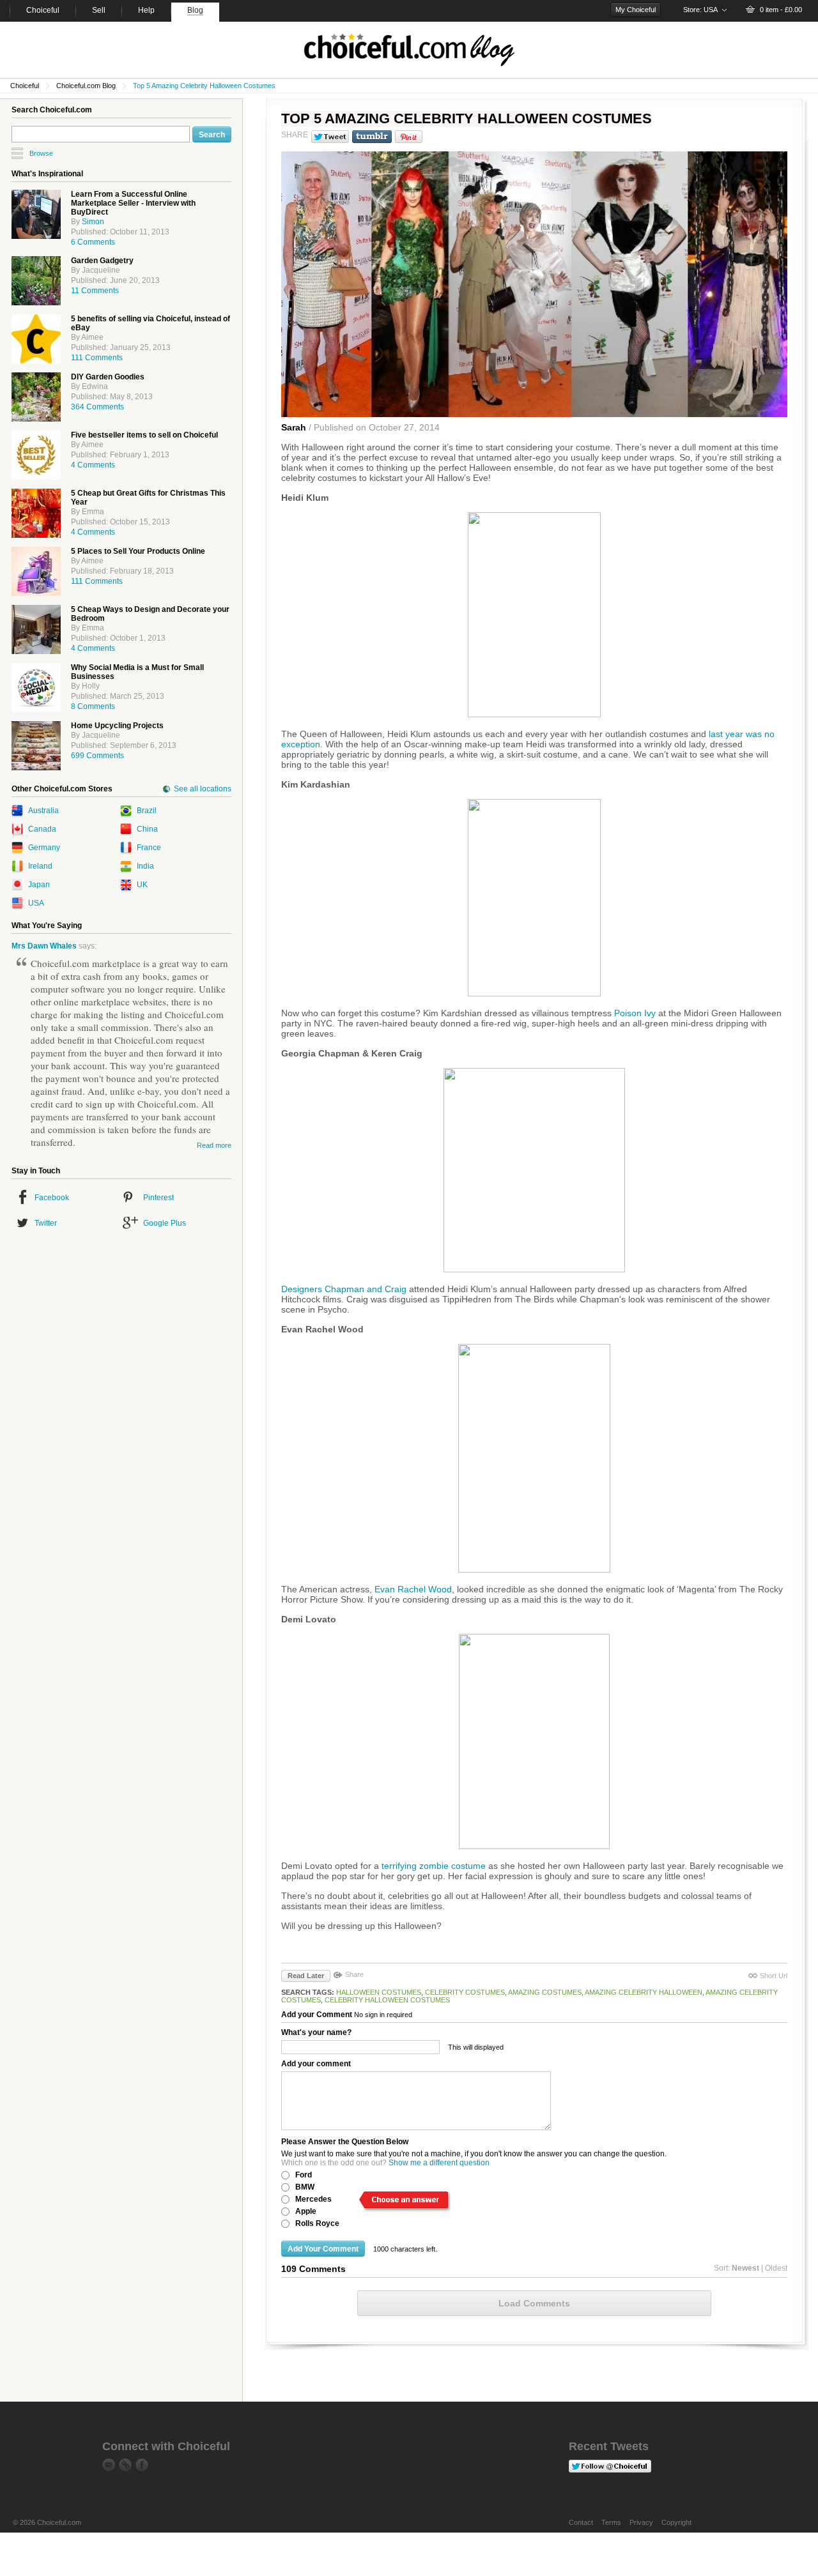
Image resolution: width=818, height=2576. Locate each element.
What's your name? (316, 2032)
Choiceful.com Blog (86, 86)
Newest (745, 2268)
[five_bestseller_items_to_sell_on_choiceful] (36, 455)
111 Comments (97, 358)
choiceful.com (409, 50)
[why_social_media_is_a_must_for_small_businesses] (36, 688)
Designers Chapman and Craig (344, 1289)
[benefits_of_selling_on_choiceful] (36, 339)
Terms (611, 2522)
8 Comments (93, 706)
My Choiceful (636, 10)
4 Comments (93, 465)
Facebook (52, 1198)
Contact (581, 2522)
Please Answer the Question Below (345, 2142)
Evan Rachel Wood (413, 1589)
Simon (93, 222)
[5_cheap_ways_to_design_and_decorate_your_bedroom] (36, 629)
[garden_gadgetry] (36, 281)
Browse (41, 153)
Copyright (676, 2522)
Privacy (641, 2522)
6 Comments (93, 242)
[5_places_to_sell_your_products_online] (36, 571)
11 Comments (95, 291)
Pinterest (158, 1198)
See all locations (203, 789)
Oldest (776, 2268)
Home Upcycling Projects (117, 726)
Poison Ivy (635, 1013)
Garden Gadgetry (102, 261)
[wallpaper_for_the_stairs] (36, 746)
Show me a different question (439, 2163)
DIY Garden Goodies (108, 377)
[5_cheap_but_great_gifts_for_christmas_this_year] (36, 513)
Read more (214, 1145)
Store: (700, 10)
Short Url (774, 1976)
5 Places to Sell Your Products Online (138, 551)
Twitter (46, 1223)
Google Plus (165, 1223)
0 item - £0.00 (781, 10)
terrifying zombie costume (434, 1866)
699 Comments (97, 756)
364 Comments (97, 407)
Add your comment (316, 2064)
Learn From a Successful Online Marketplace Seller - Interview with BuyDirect (133, 203)
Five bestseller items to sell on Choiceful (144, 435)
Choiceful (25, 86)
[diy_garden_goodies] (36, 397)
